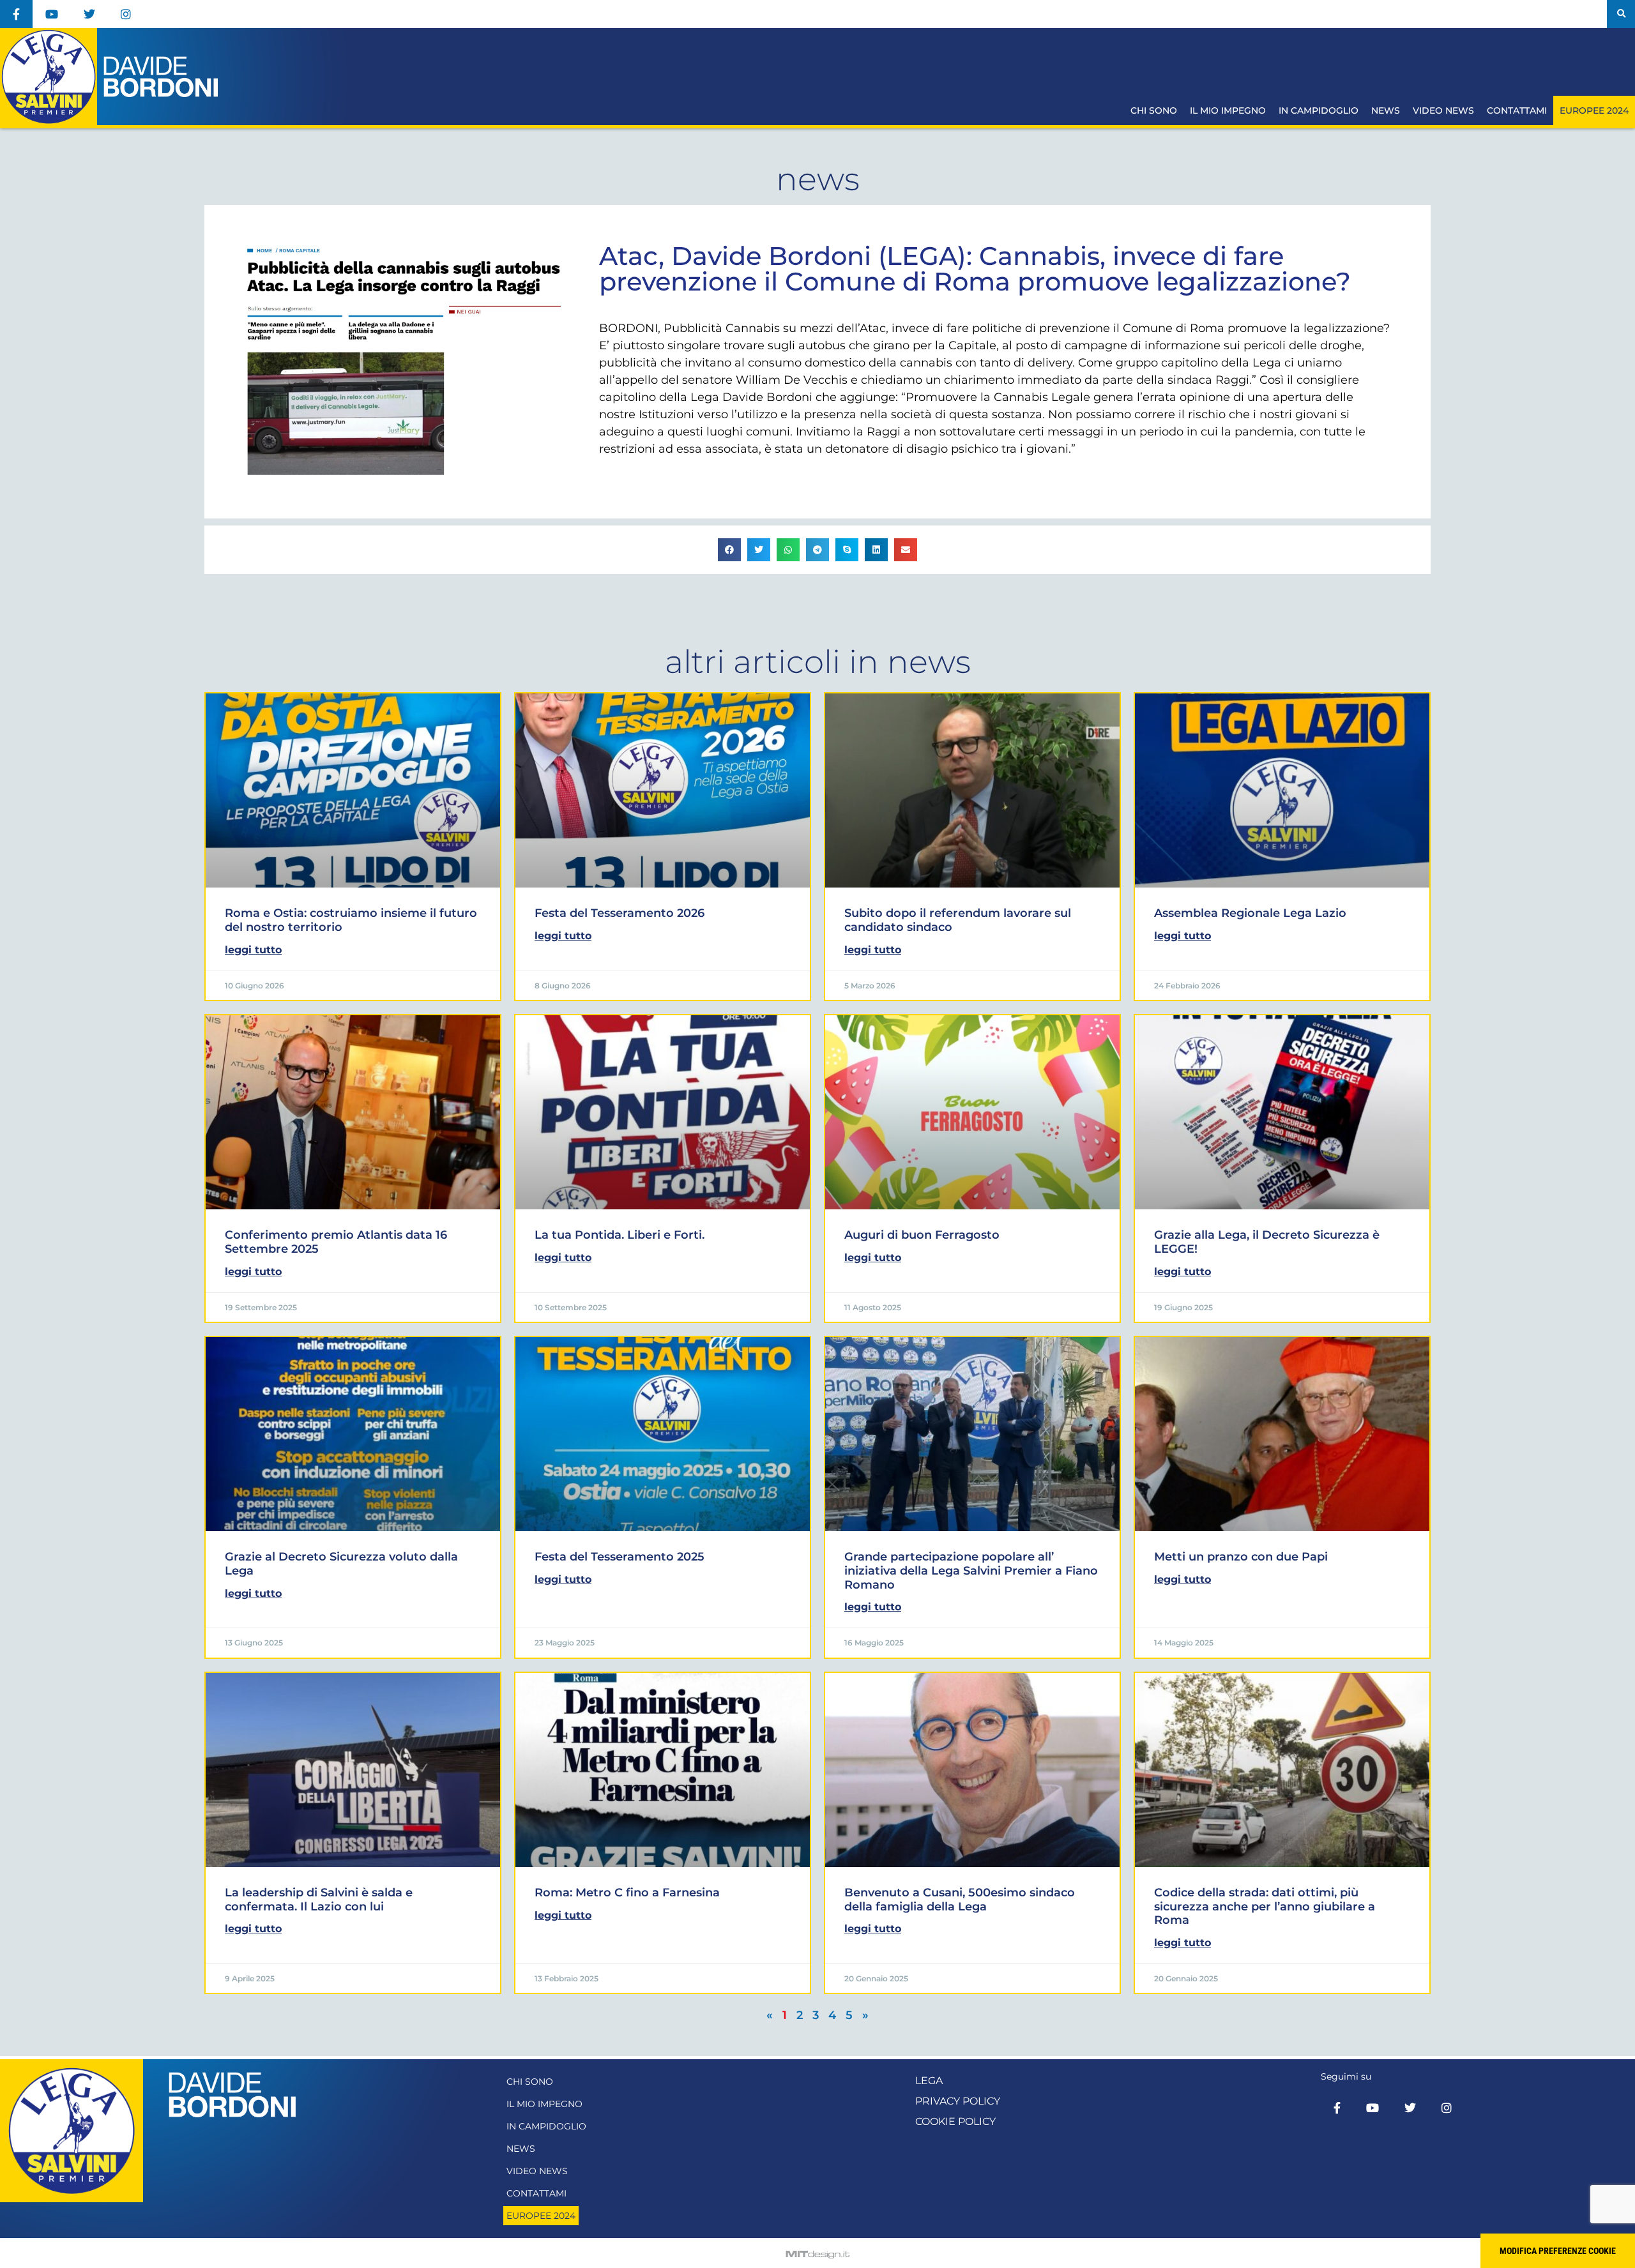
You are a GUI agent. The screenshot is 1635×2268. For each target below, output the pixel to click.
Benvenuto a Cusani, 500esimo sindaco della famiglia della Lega (960, 1900)
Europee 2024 (1594, 110)
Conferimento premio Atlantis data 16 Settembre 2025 (336, 1242)
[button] (1621, 14)
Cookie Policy (955, 2121)
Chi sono (1154, 110)
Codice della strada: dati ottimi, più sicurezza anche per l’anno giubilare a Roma (1265, 1906)
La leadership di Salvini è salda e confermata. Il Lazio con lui (319, 1900)
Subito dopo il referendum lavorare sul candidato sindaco (958, 920)
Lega (929, 2081)
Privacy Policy (958, 2101)
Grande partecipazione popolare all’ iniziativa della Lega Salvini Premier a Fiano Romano (971, 1570)
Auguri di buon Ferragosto (922, 1235)
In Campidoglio (1319, 110)
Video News (1443, 110)
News (1386, 110)
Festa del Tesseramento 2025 (620, 1557)
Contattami (1517, 110)
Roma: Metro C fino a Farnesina (627, 1893)
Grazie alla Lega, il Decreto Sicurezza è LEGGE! (1267, 1242)
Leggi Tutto (253, 950)
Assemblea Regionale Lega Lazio (1250, 913)
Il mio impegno (1228, 110)
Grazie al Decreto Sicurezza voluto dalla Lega (341, 1564)
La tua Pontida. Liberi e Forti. (620, 1235)
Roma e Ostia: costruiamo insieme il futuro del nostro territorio (351, 920)
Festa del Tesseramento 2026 (620, 913)
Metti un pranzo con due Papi (1241, 1557)
